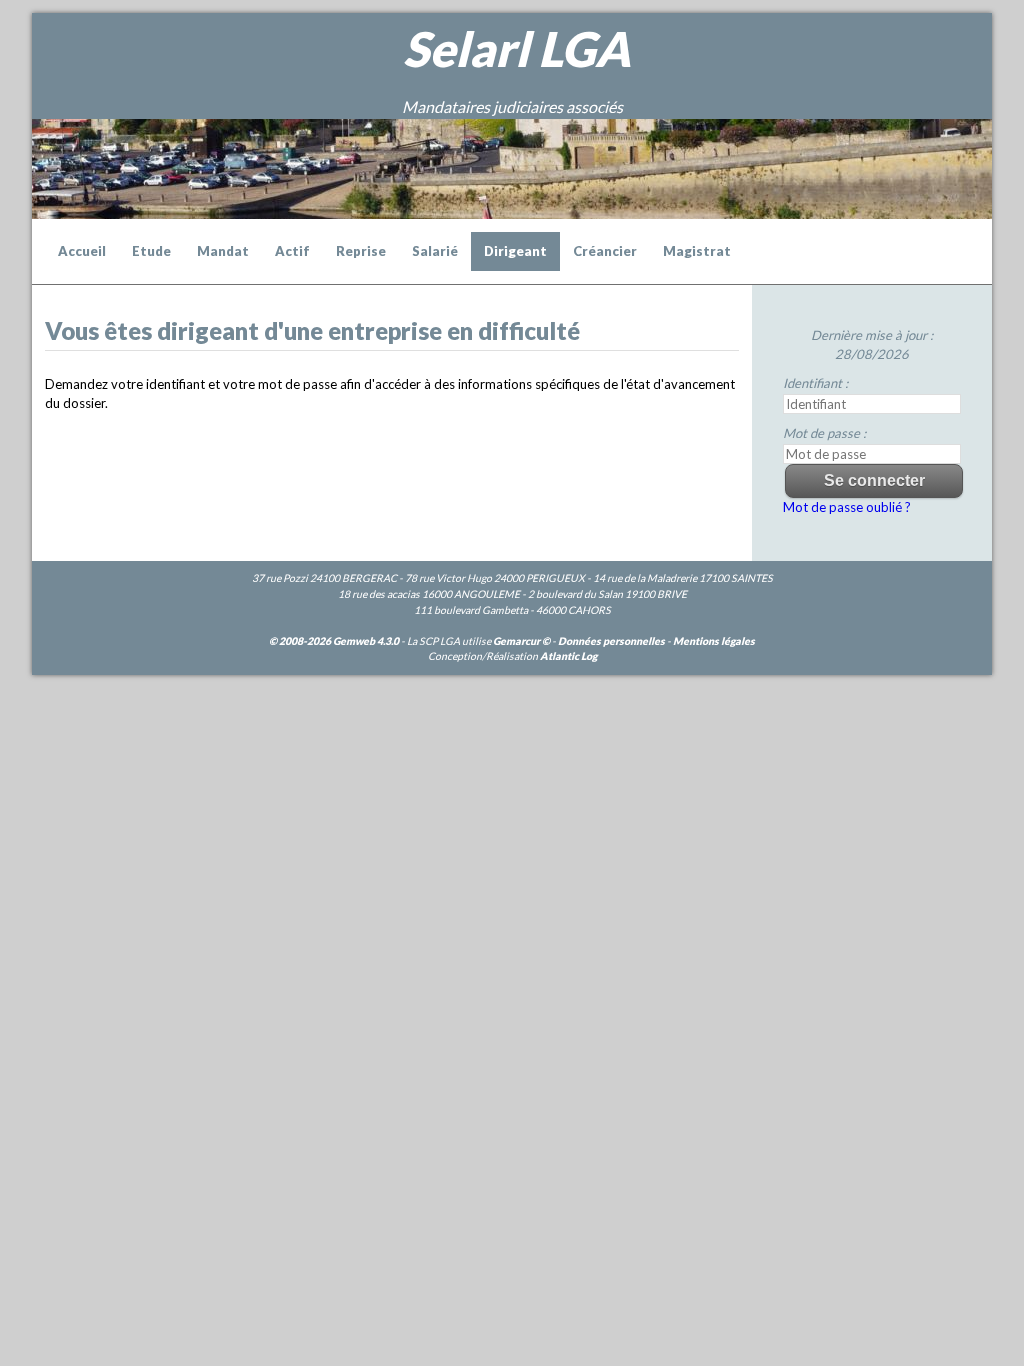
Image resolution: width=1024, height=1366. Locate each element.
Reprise (361, 251)
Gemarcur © (521, 641)
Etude (151, 251)
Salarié (435, 251)
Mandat (223, 251)
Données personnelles (611, 641)
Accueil (82, 251)
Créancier (605, 251)
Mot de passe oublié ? (847, 507)
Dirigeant (515, 251)
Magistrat (697, 251)
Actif (292, 251)
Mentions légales (714, 641)
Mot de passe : (824, 433)
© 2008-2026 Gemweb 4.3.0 (334, 641)
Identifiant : (815, 383)
